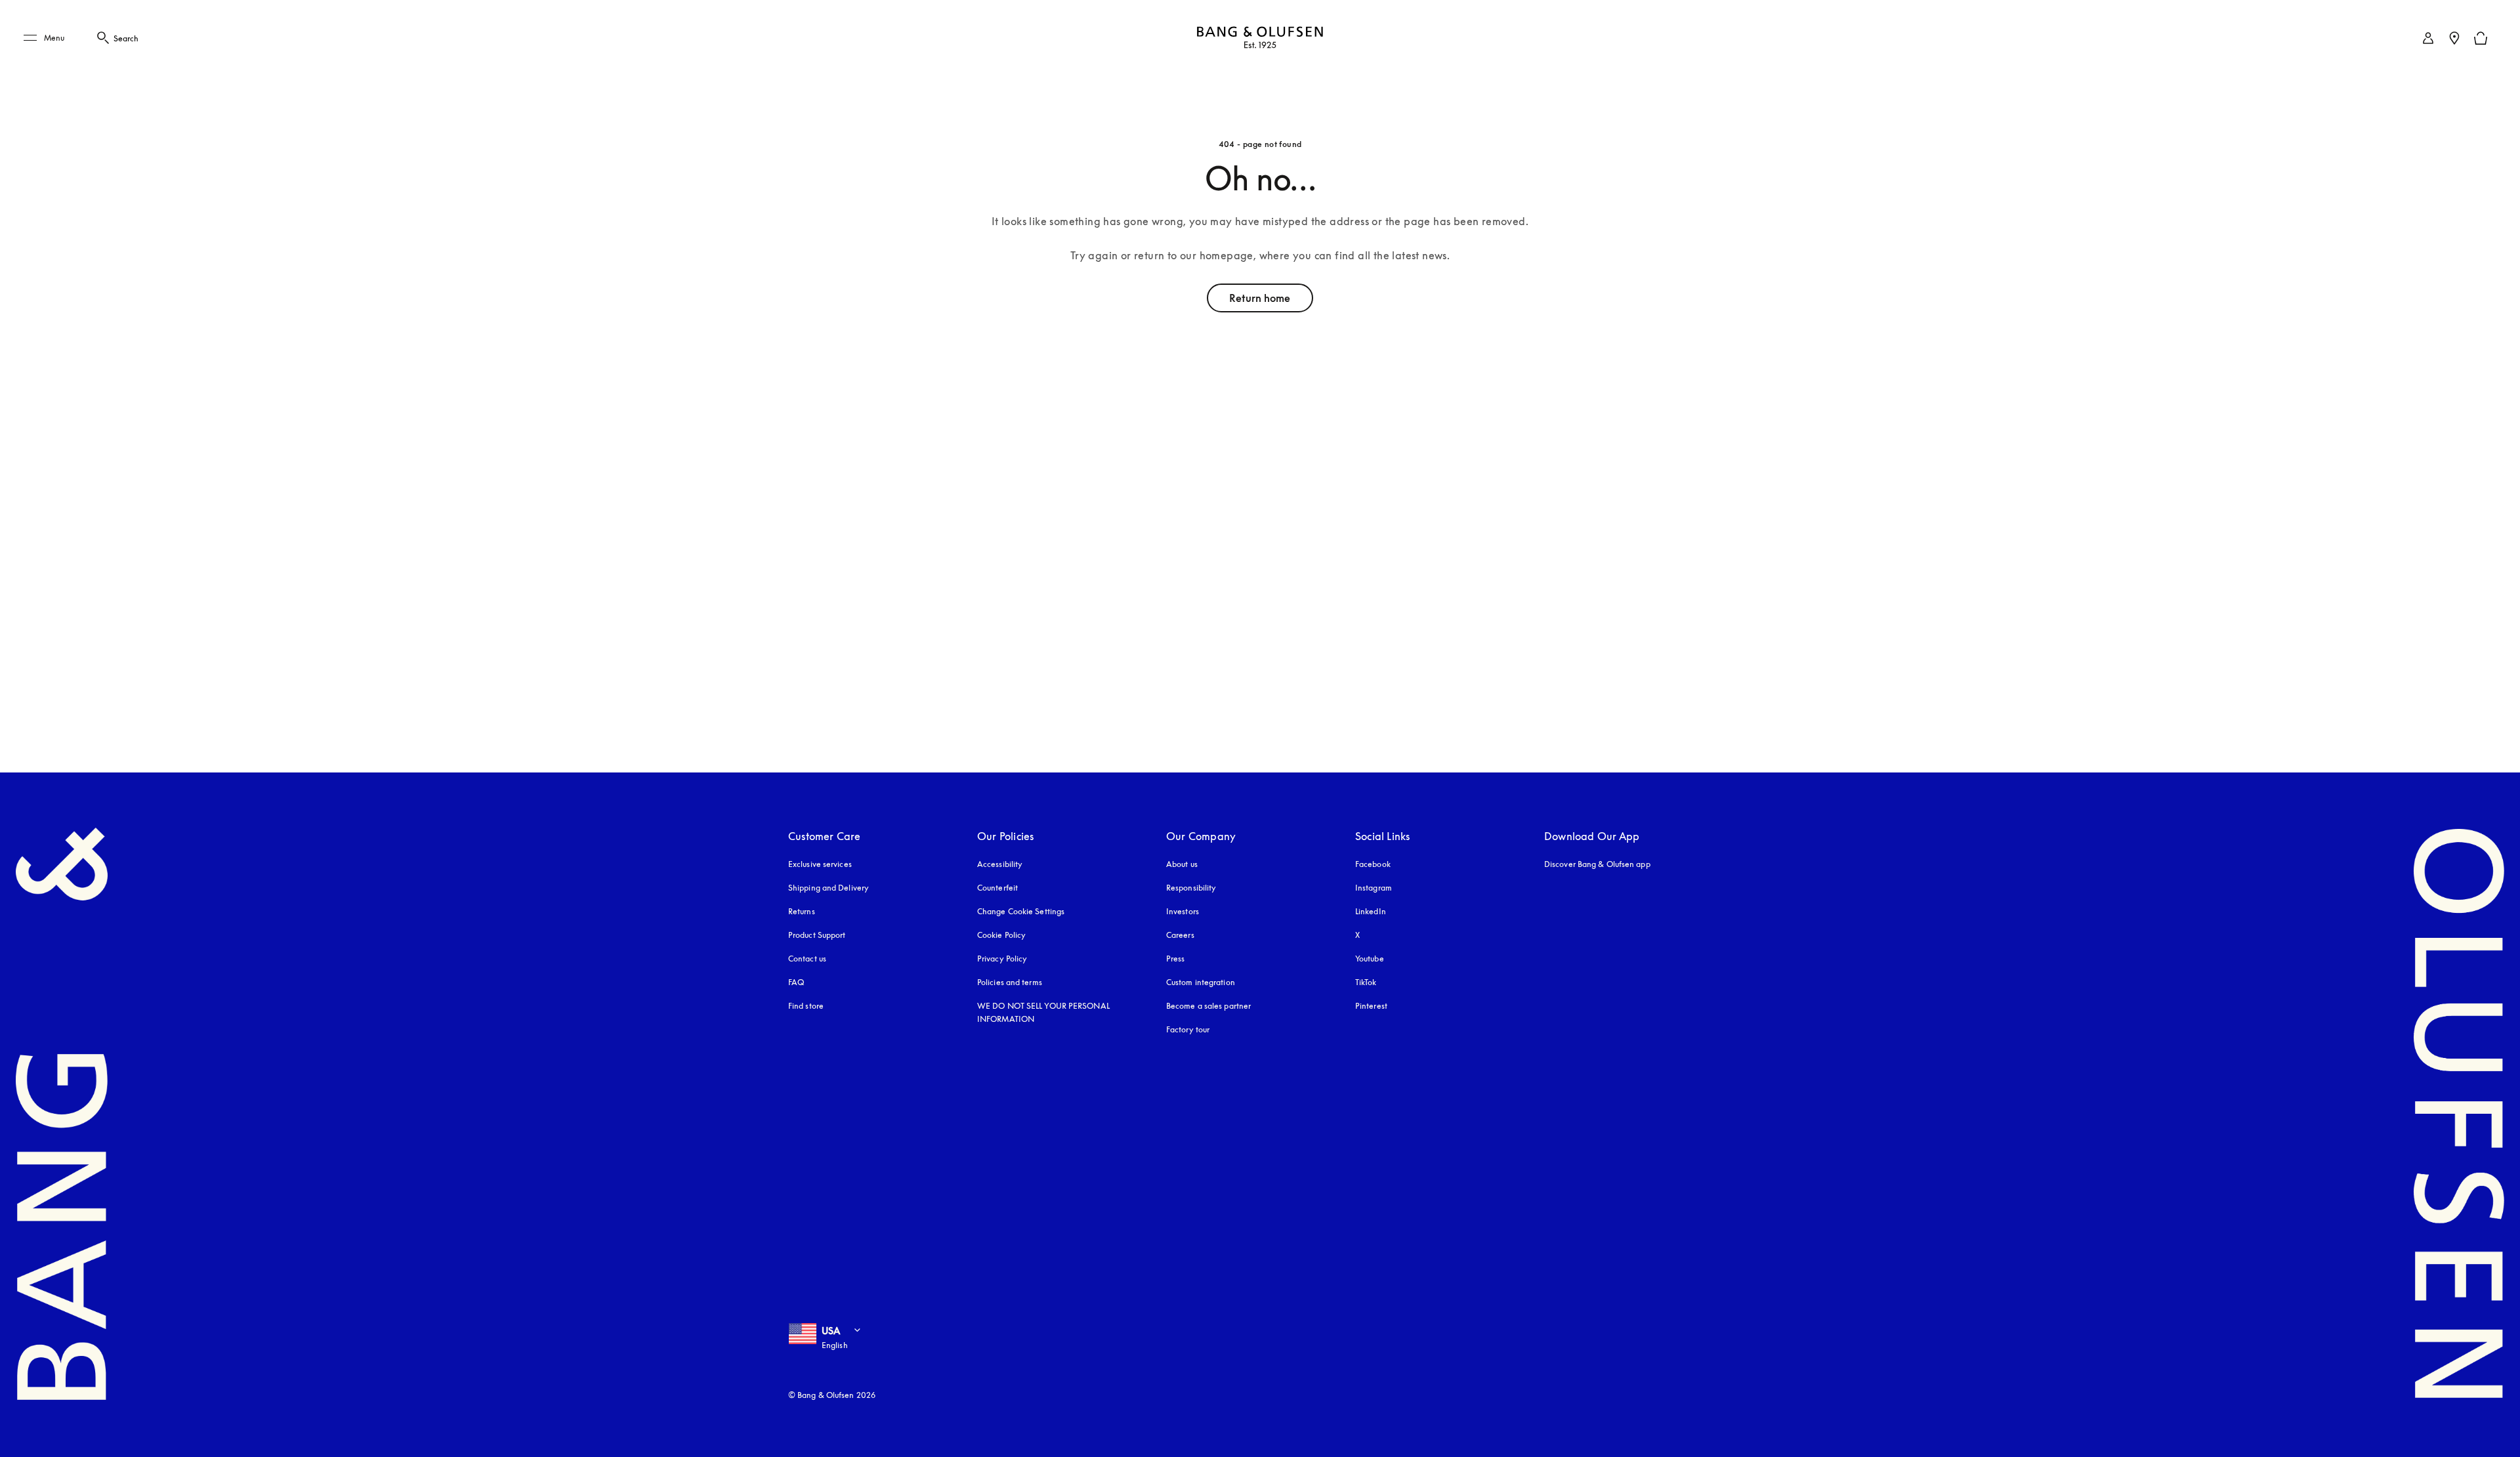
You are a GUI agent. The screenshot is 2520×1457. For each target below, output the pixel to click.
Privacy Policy (1002, 959)
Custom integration (1201, 982)
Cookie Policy (1001, 935)
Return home (1260, 298)
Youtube (1370, 959)
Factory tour (1188, 1029)
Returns (802, 911)
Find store (806, 1006)
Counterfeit (997, 888)
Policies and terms (1010, 982)
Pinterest (1371, 1006)
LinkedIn (1371, 911)
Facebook (1373, 864)
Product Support (817, 935)
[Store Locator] (2454, 38)
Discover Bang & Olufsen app (1597, 864)
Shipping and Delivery (829, 888)
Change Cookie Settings (1021, 911)
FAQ (796, 982)
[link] (2428, 38)
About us (1182, 864)
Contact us (807, 959)
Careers (1180, 935)
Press (1176, 959)
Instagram (1374, 888)
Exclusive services (820, 864)
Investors (1183, 911)
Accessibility (1000, 864)
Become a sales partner (1208, 1006)
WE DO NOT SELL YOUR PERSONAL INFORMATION (1043, 1012)
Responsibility (1191, 888)
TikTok (1366, 982)
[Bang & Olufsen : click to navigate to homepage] (1260, 38)
